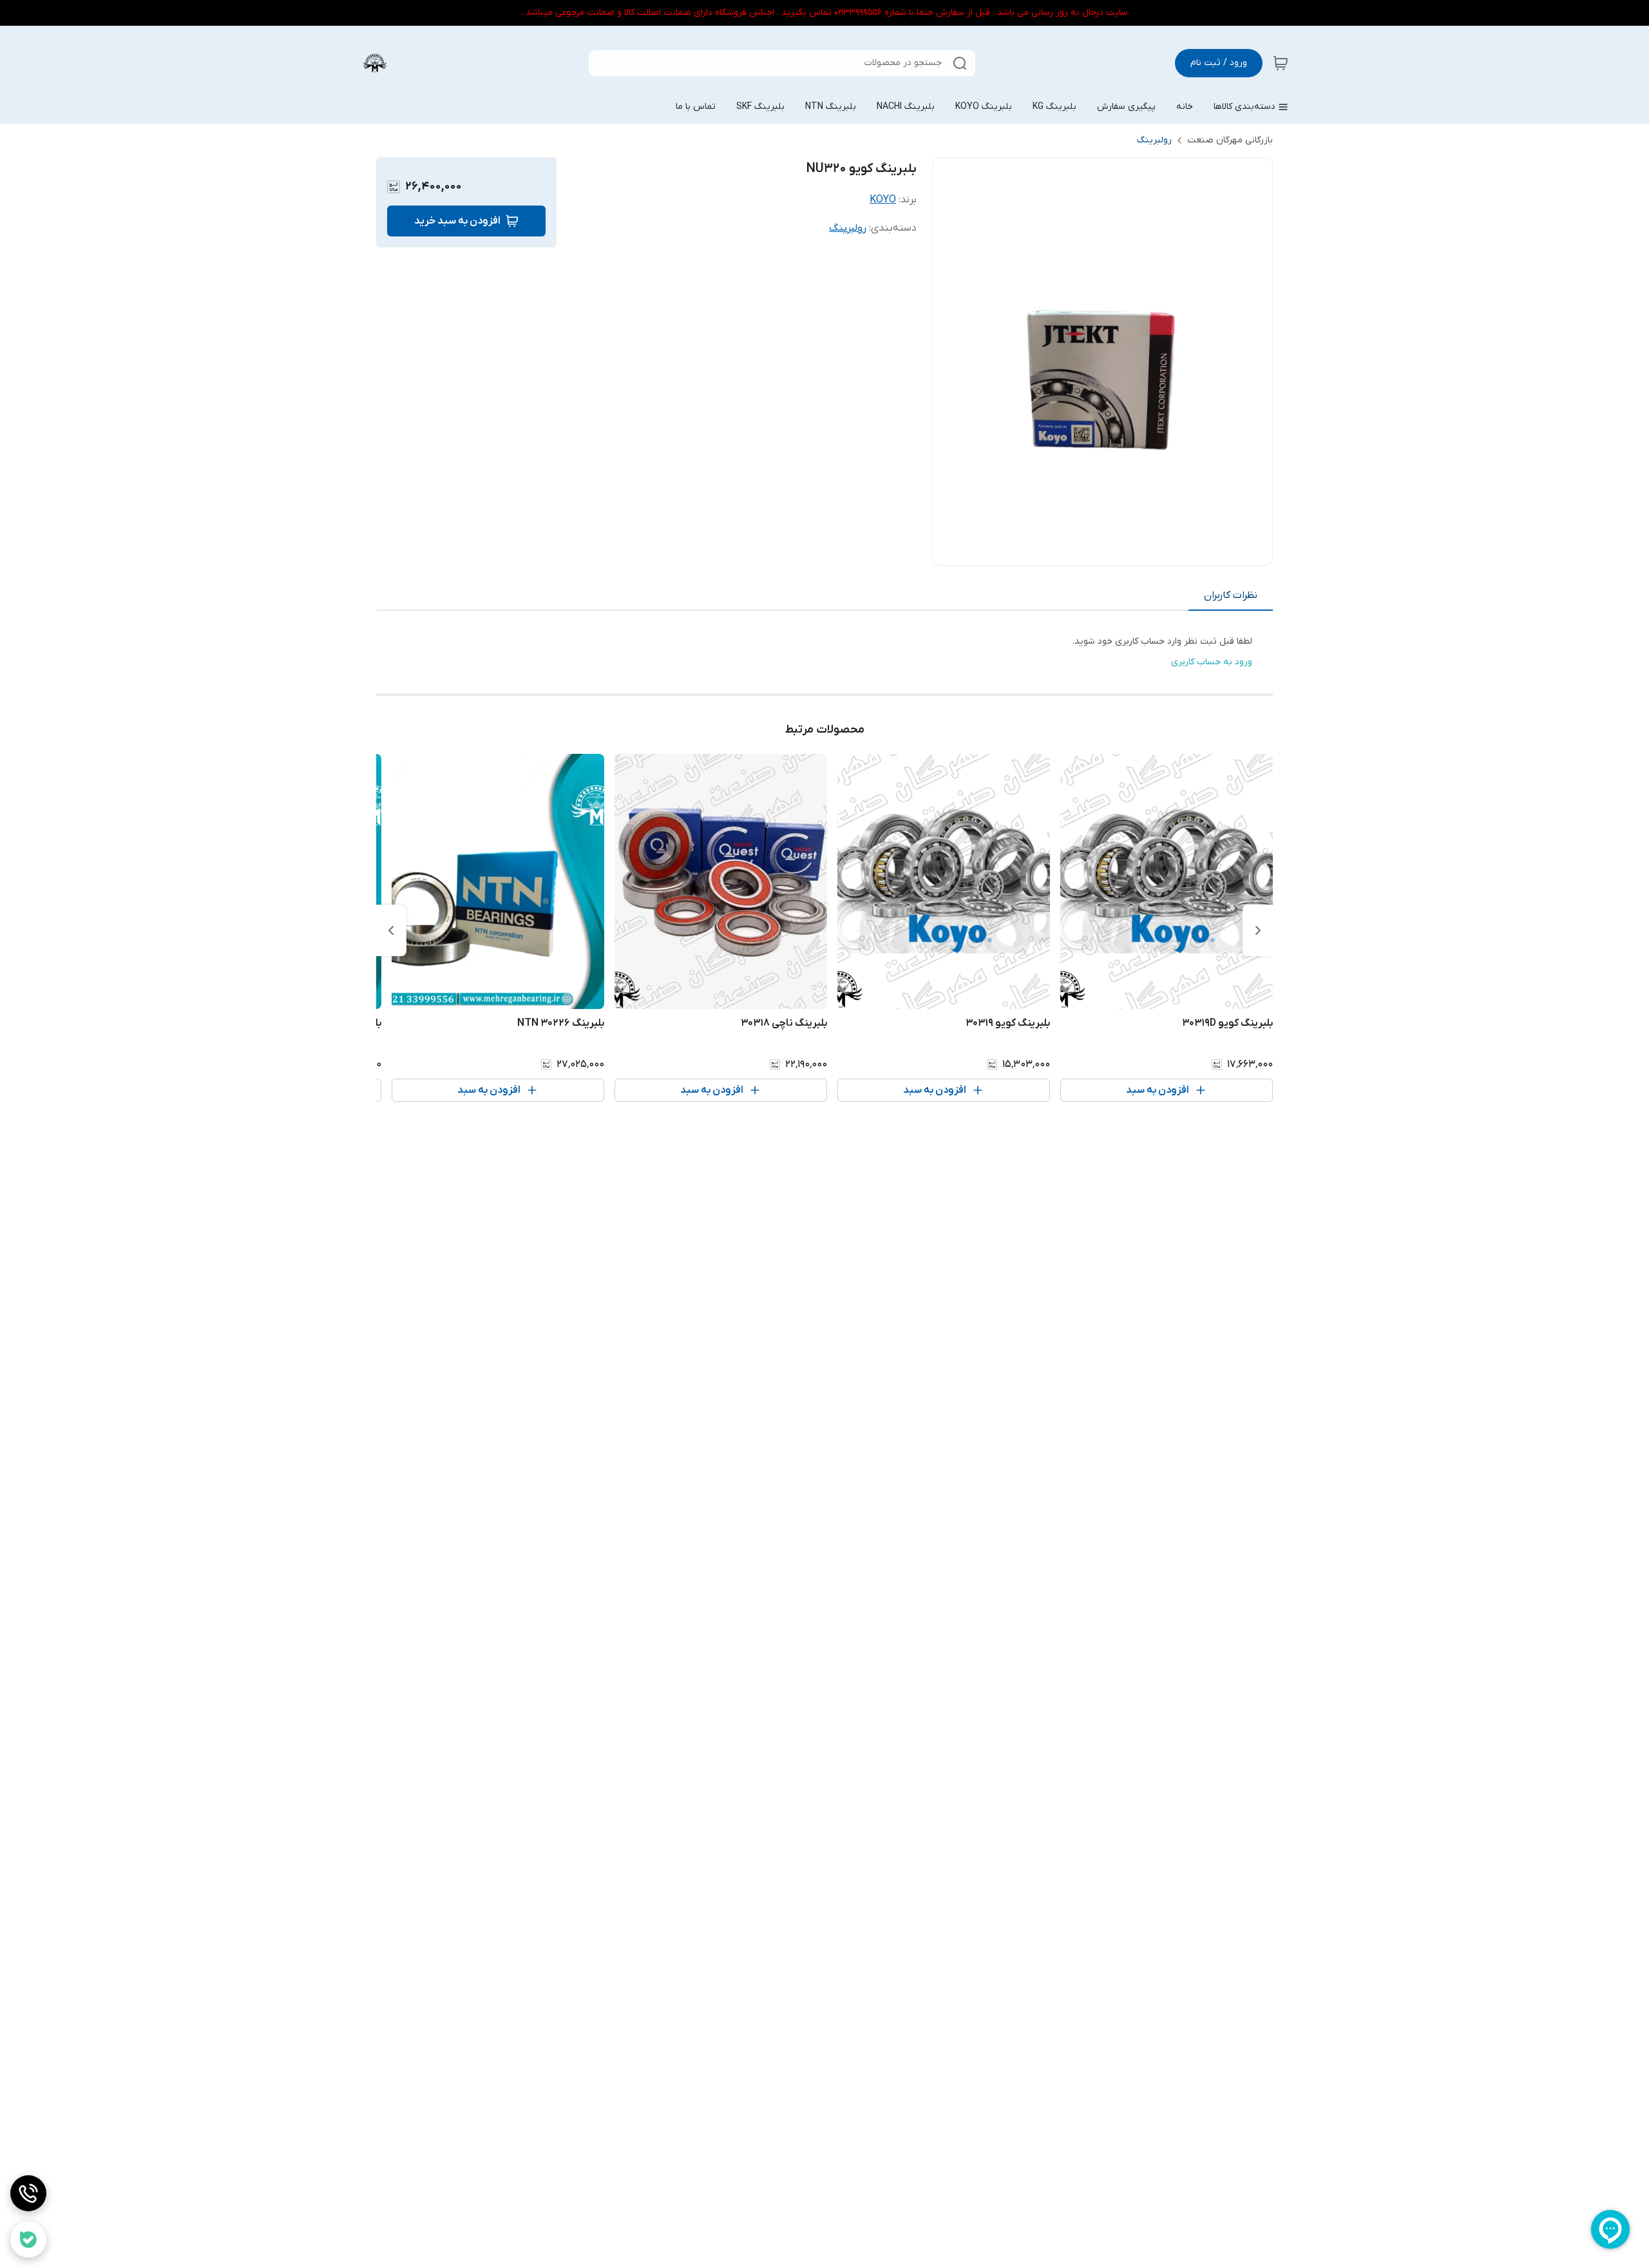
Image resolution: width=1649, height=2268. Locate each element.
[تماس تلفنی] (28, 2193)
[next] (391, 930)
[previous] (1258, 930)
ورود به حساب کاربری (1212, 662)
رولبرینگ (1154, 140)
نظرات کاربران (1231, 595)
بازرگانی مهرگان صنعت (1230, 140)
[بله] (28, 2240)
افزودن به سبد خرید (457, 221)
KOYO (883, 200)
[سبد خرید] (1281, 63)
